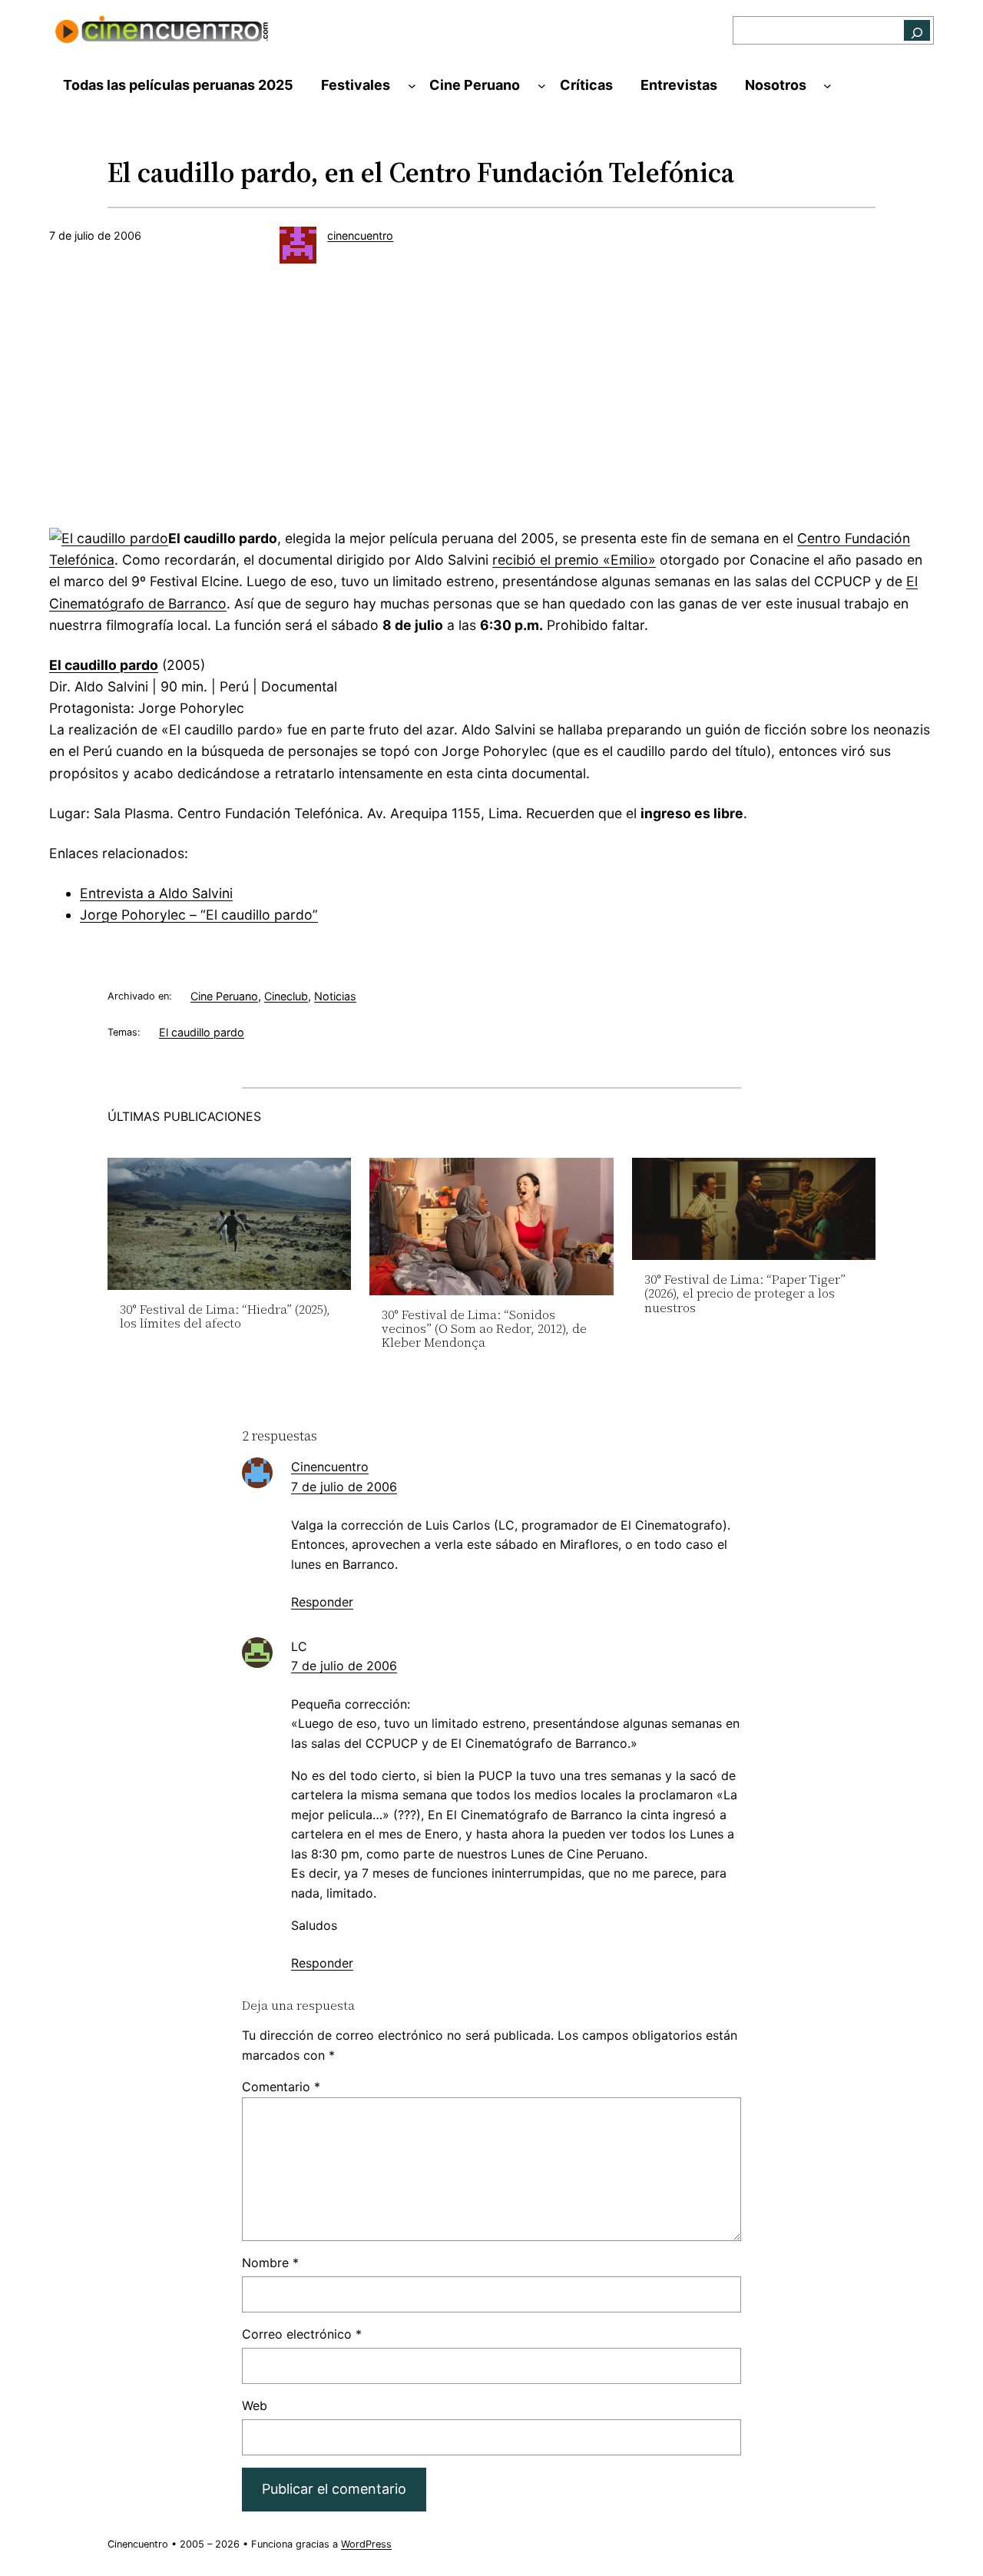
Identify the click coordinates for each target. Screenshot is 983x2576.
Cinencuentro (330, 1467)
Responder (322, 1602)
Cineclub (286, 996)
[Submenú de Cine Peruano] (542, 86)
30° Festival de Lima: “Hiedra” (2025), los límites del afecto (225, 1316)
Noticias (335, 996)
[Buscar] (917, 30)
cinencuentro (360, 235)
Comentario (281, 2087)
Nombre (270, 2263)
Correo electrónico (302, 2334)
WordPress (366, 2544)
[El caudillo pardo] (109, 538)
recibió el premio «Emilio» (574, 560)
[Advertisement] (491, 402)
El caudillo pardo (104, 665)
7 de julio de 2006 (344, 1487)
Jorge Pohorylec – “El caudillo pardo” (199, 915)
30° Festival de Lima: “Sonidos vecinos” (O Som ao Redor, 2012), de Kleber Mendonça (484, 1329)
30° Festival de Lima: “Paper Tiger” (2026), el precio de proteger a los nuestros (745, 1293)
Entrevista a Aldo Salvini (156, 893)
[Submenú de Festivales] (412, 86)
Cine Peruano (224, 996)
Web (255, 2405)
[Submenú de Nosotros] (827, 86)
